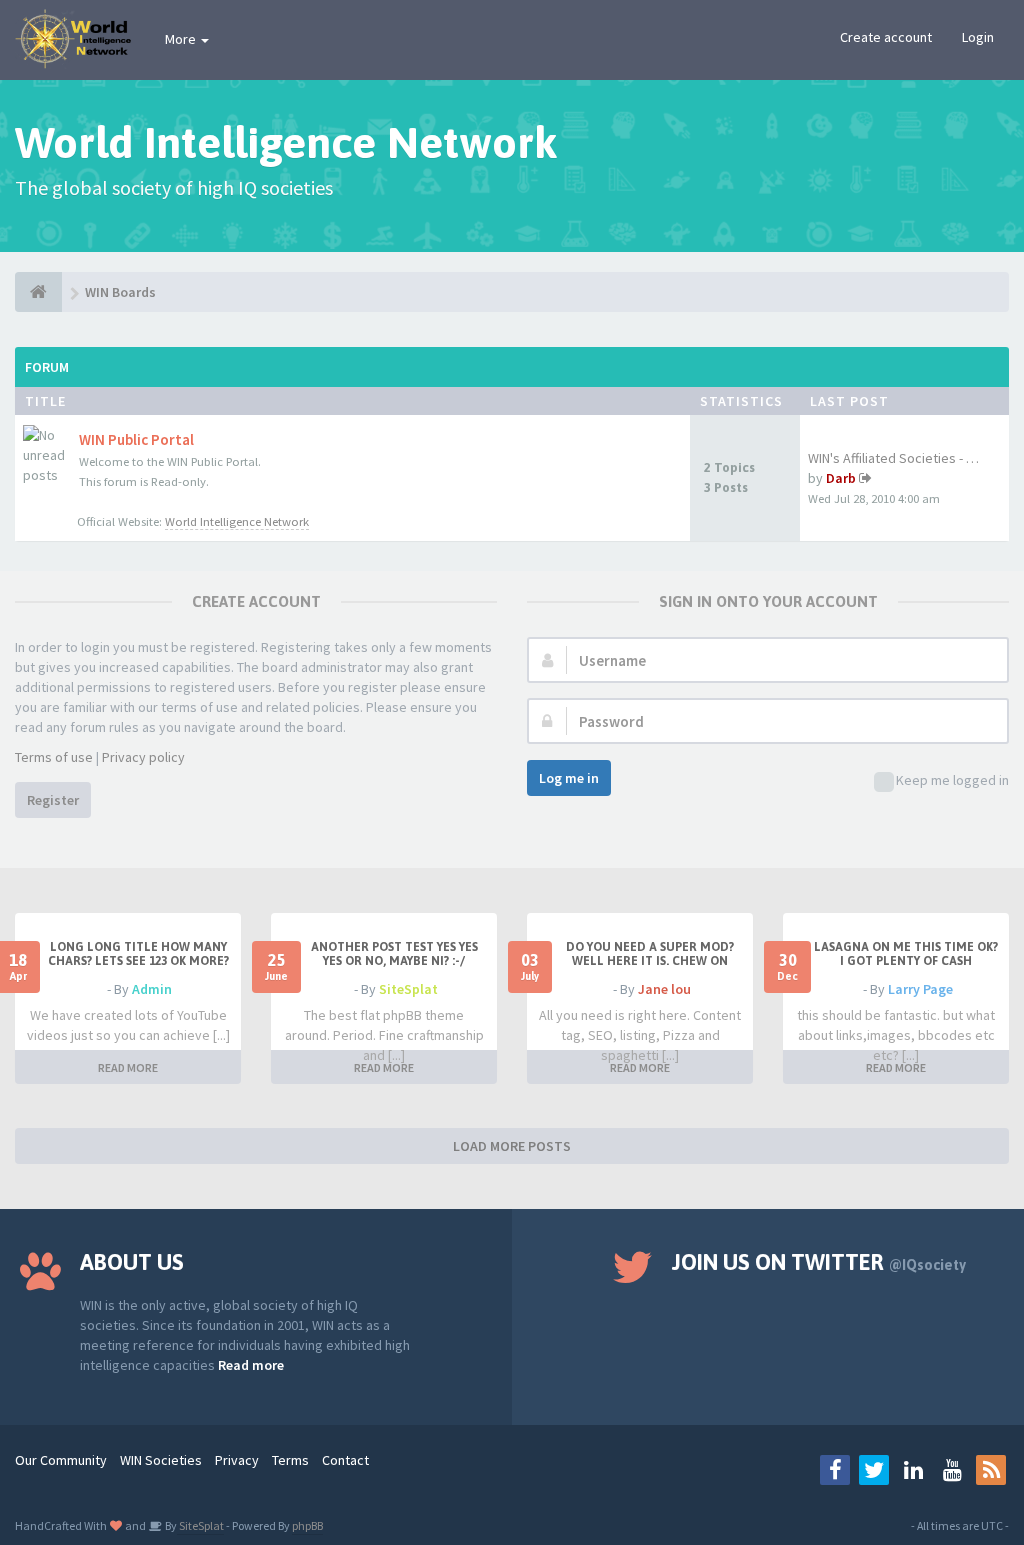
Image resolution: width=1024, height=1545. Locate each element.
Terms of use (54, 757)
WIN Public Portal (136, 439)
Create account (886, 37)
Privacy (237, 1460)
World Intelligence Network (237, 521)
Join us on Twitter (819, 1262)
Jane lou (664, 989)
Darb (841, 478)
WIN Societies (161, 1460)
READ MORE (128, 1067)
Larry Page (920, 989)
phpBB (307, 1525)
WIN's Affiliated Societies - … (893, 458)
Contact (345, 1460)
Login (978, 37)
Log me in (569, 778)
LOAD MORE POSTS (512, 1146)
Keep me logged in (952, 780)
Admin (152, 989)
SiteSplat (408, 989)
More (182, 39)
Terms (290, 1460)
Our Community (61, 1460)
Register (53, 800)
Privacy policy (143, 757)
